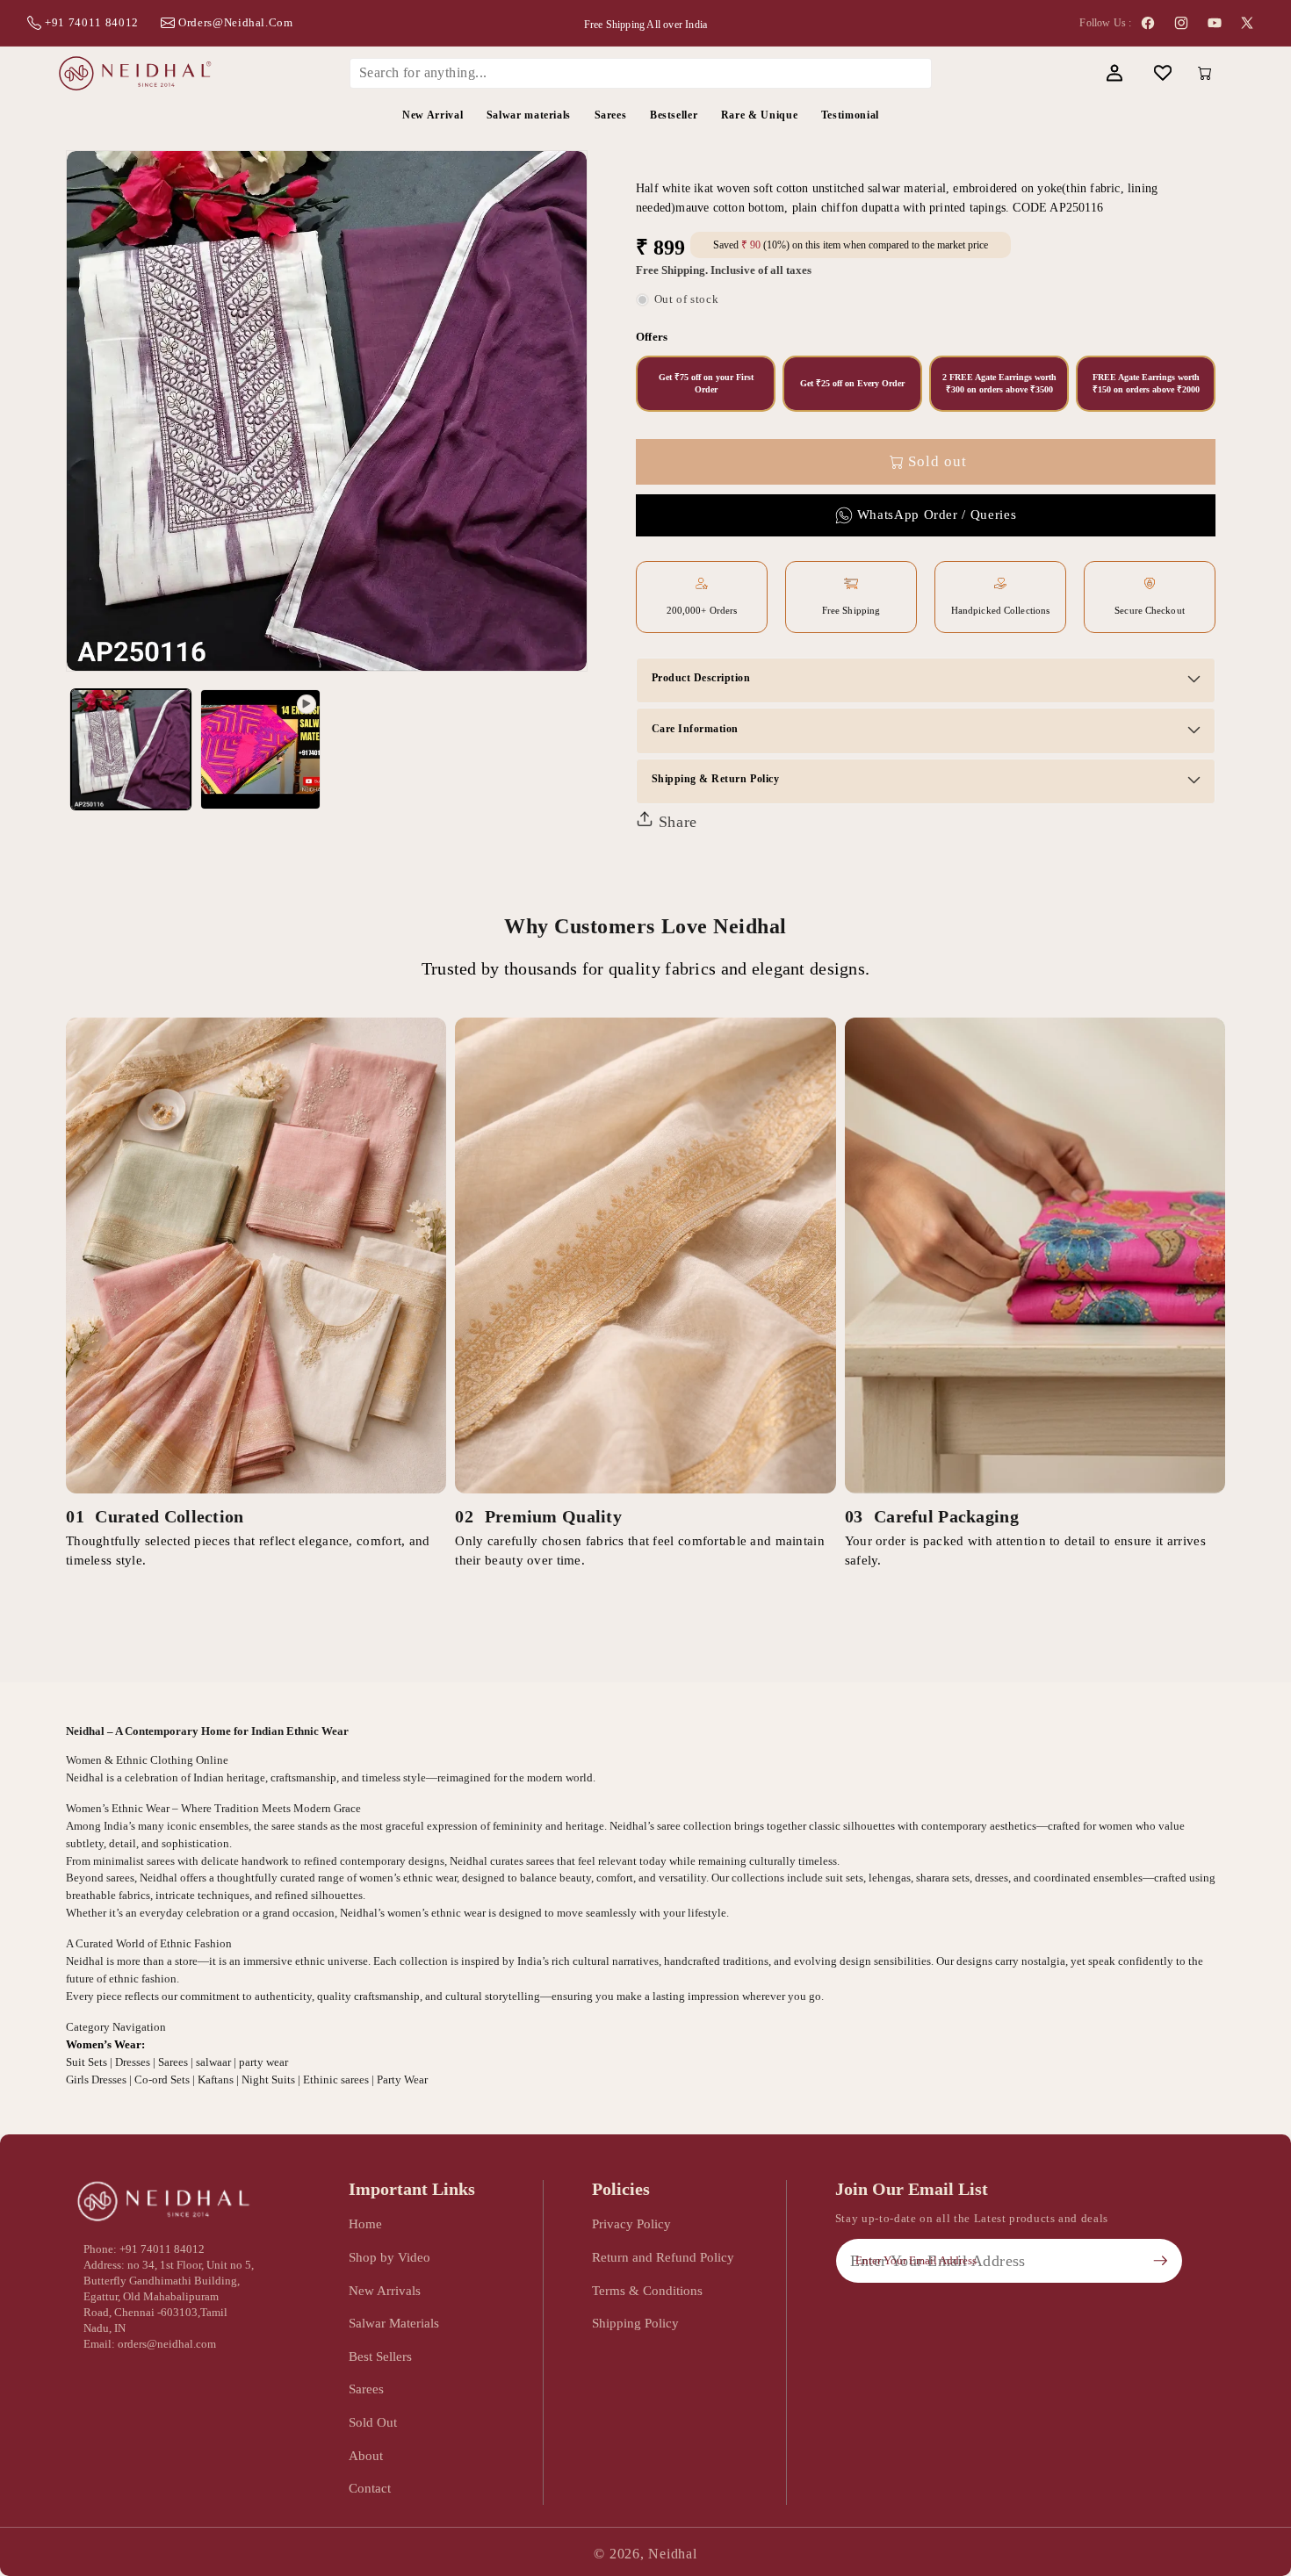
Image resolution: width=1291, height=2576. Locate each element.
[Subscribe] (1160, 2261)
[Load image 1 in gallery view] (131, 749)
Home (365, 2223)
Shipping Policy (635, 2323)
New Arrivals (385, 2290)
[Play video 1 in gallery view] (260, 749)
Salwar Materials (394, 2323)
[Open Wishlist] (1162, 73)
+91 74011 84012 (92, 22)
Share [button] (675, 822)
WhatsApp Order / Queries (937, 514)
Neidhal (672, 2554)
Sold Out (373, 2422)
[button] (1066, 73)
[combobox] (641, 73)
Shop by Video (389, 2257)
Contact (370, 2488)
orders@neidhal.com (236, 22)
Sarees (366, 2389)
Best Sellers (380, 2356)
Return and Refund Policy (663, 2257)
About (366, 2455)
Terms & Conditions (647, 2290)
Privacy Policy (631, 2223)
